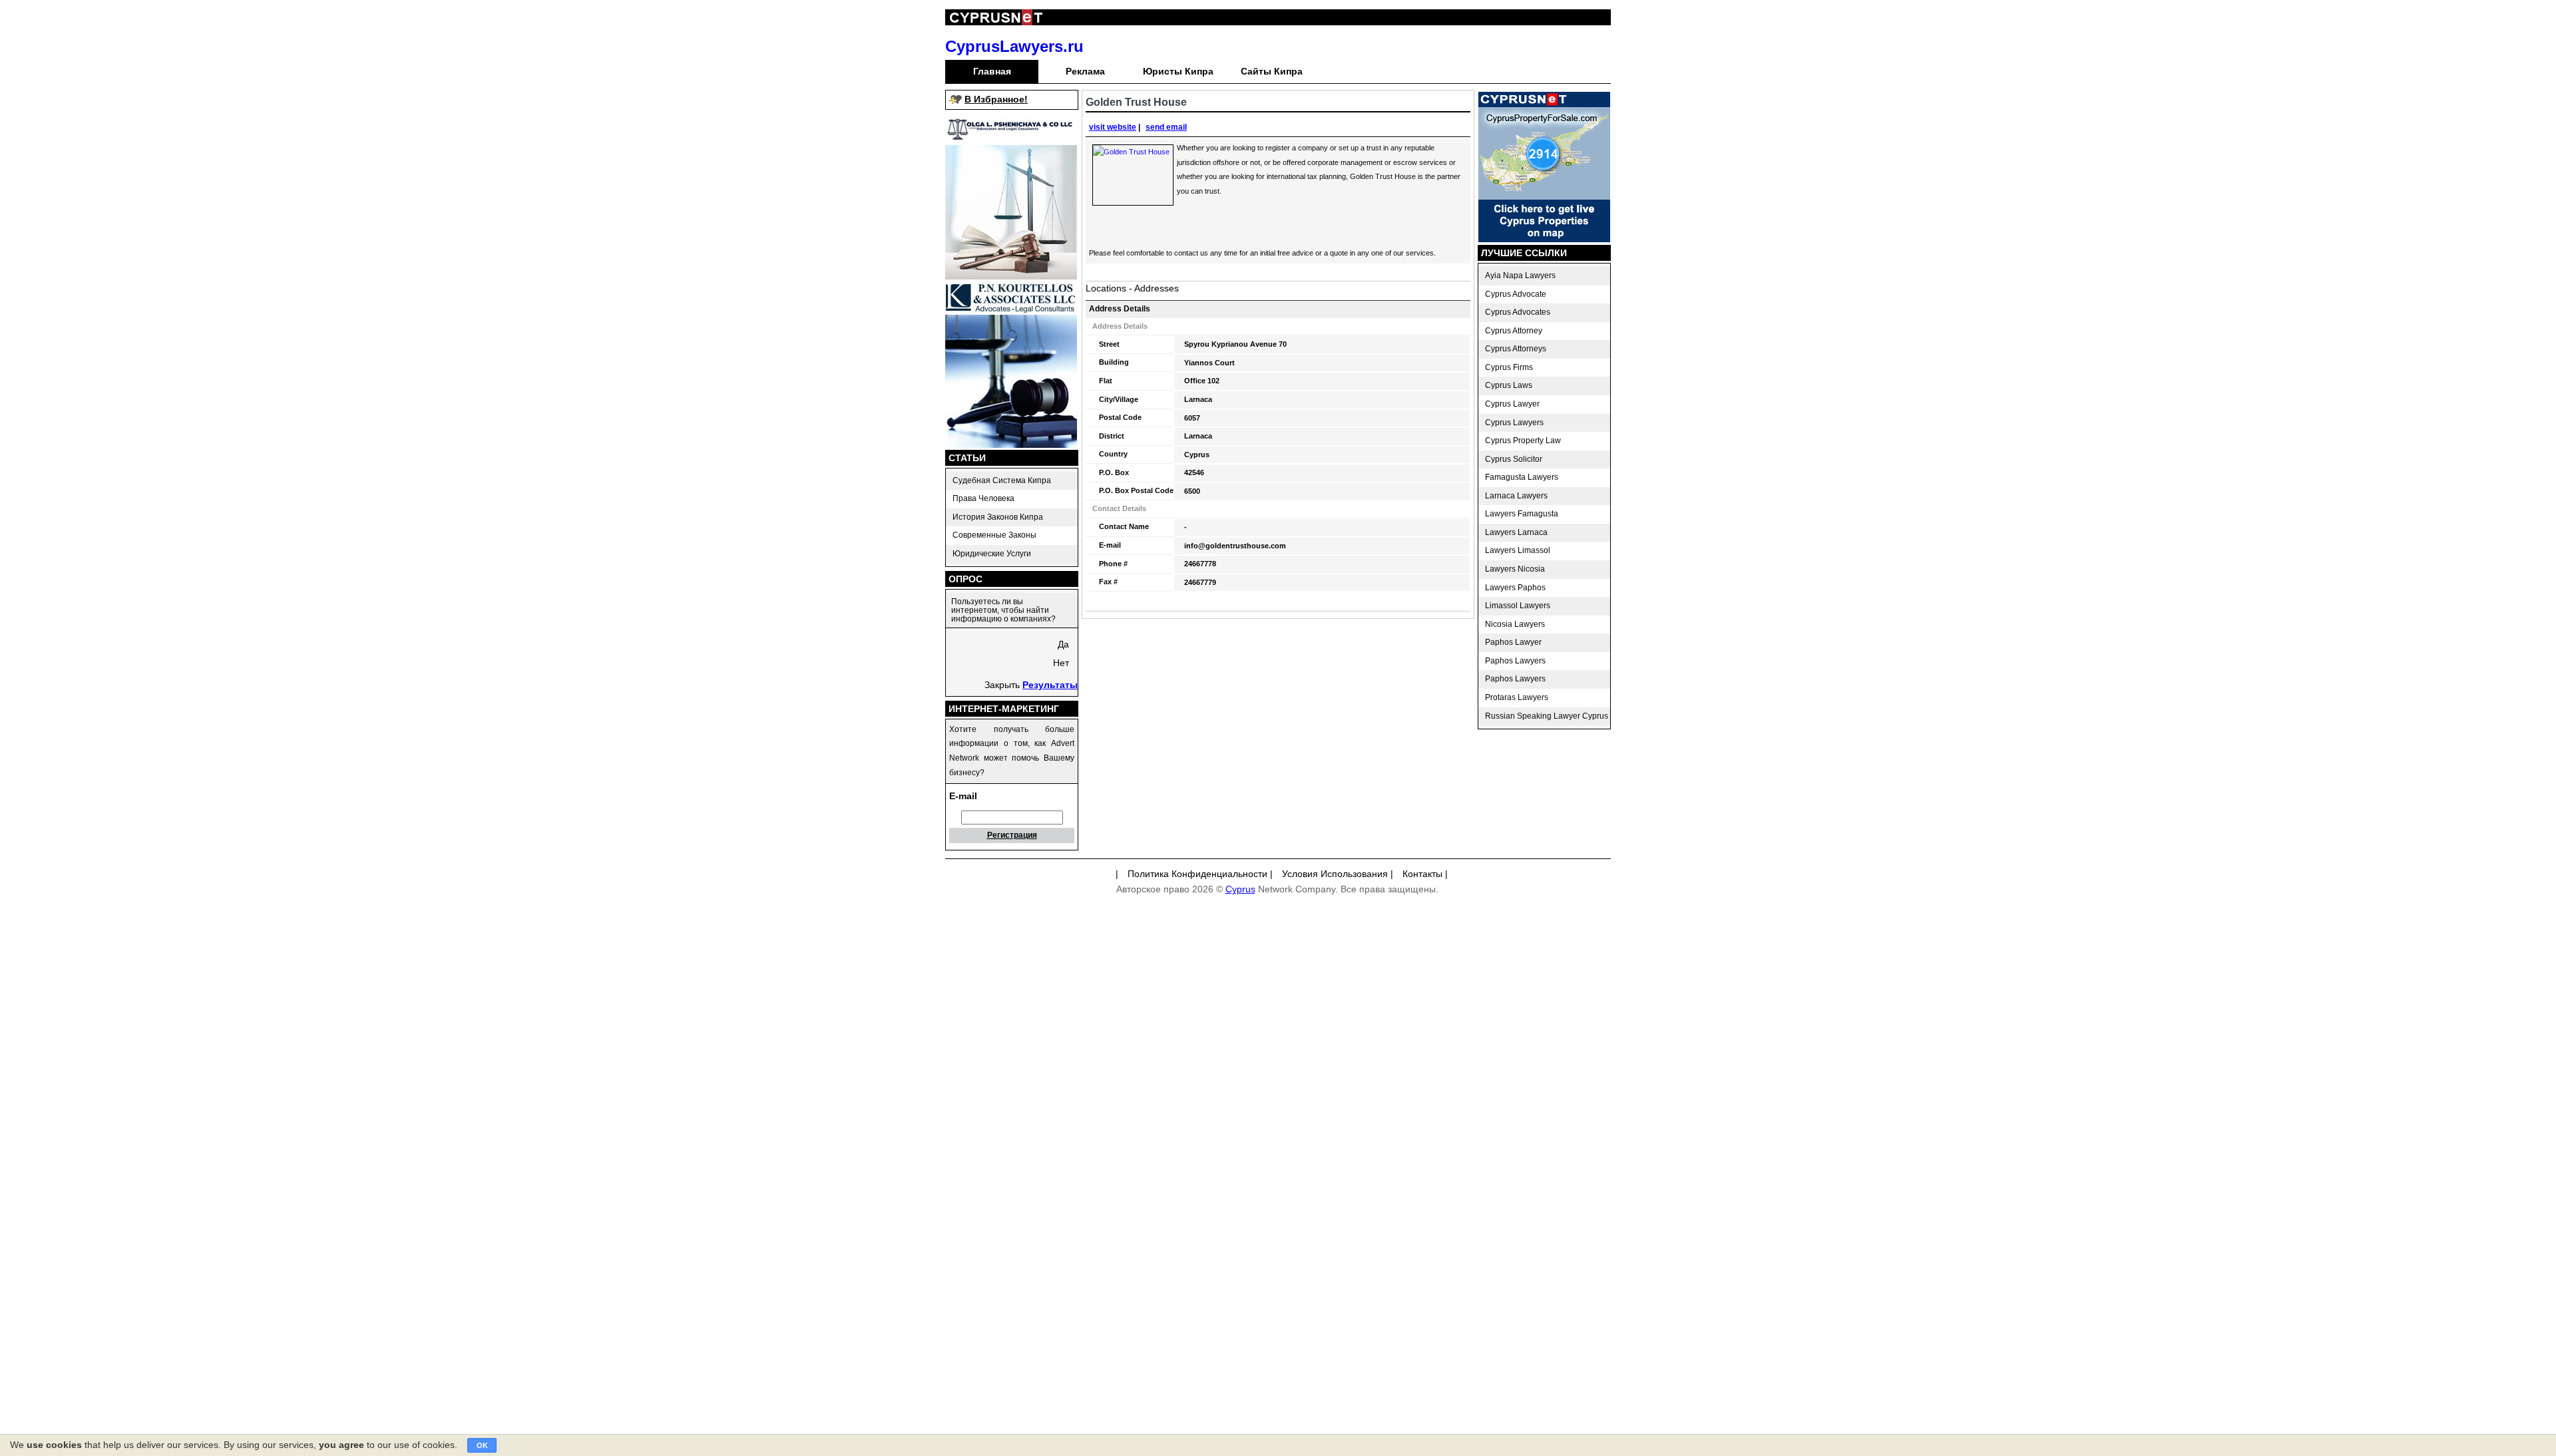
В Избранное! (996, 99)
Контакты (1422, 874)
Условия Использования (1335, 874)
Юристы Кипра (1178, 71)
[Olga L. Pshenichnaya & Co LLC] (1011, 276)
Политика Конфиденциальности (1197, 874)
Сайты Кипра (1272, 71)
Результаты (1050, 685)
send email (1166, 127)
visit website (1113, 127)
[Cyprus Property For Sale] (1544, 239)
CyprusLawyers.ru (1014, 46)
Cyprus (1240, 889)
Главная (992, 71)
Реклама (1085, 71)
